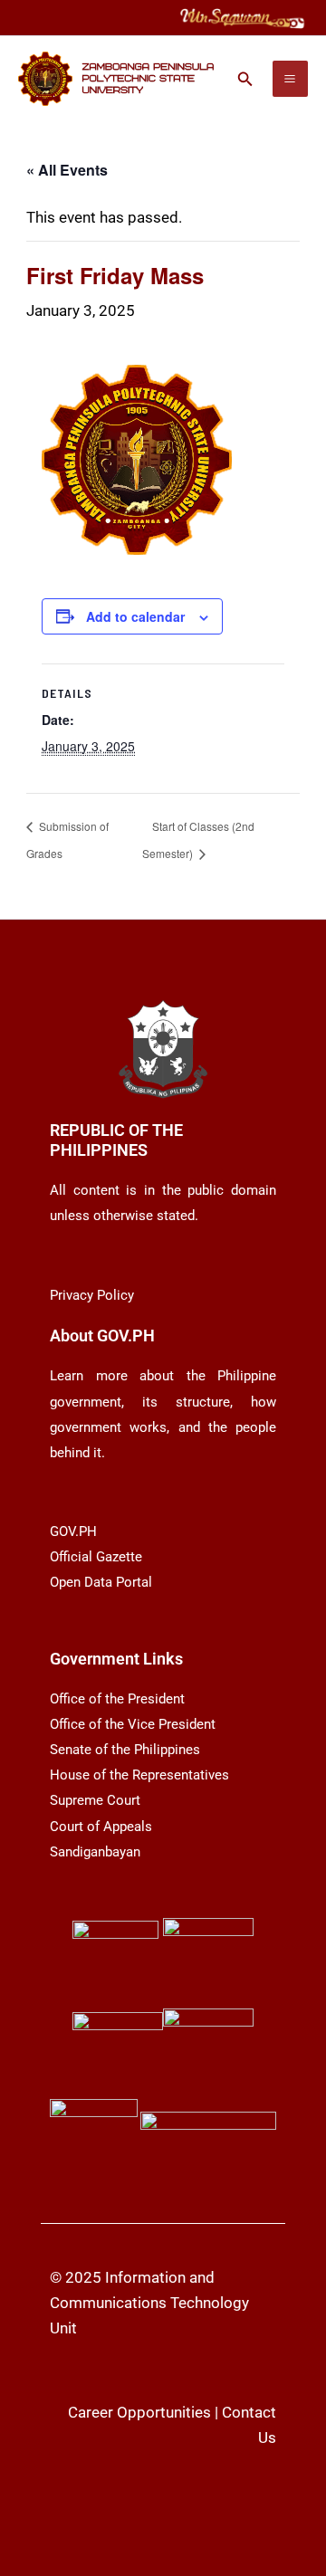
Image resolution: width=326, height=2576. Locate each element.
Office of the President (117, 1699)
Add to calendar (135, 616)
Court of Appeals (101, 1827)
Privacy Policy (92, 1295)
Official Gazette (96, 1557)
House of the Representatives (139, 1775)
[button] (245, 79)
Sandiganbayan (95, 1852)
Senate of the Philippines (125, 1750)
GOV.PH (73, 1531)
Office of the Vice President (133, 1724)
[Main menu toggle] (291, 79)
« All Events (67, 170)
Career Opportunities (139, 2412)
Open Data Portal (101, 1582)
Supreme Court (95, 1800)
